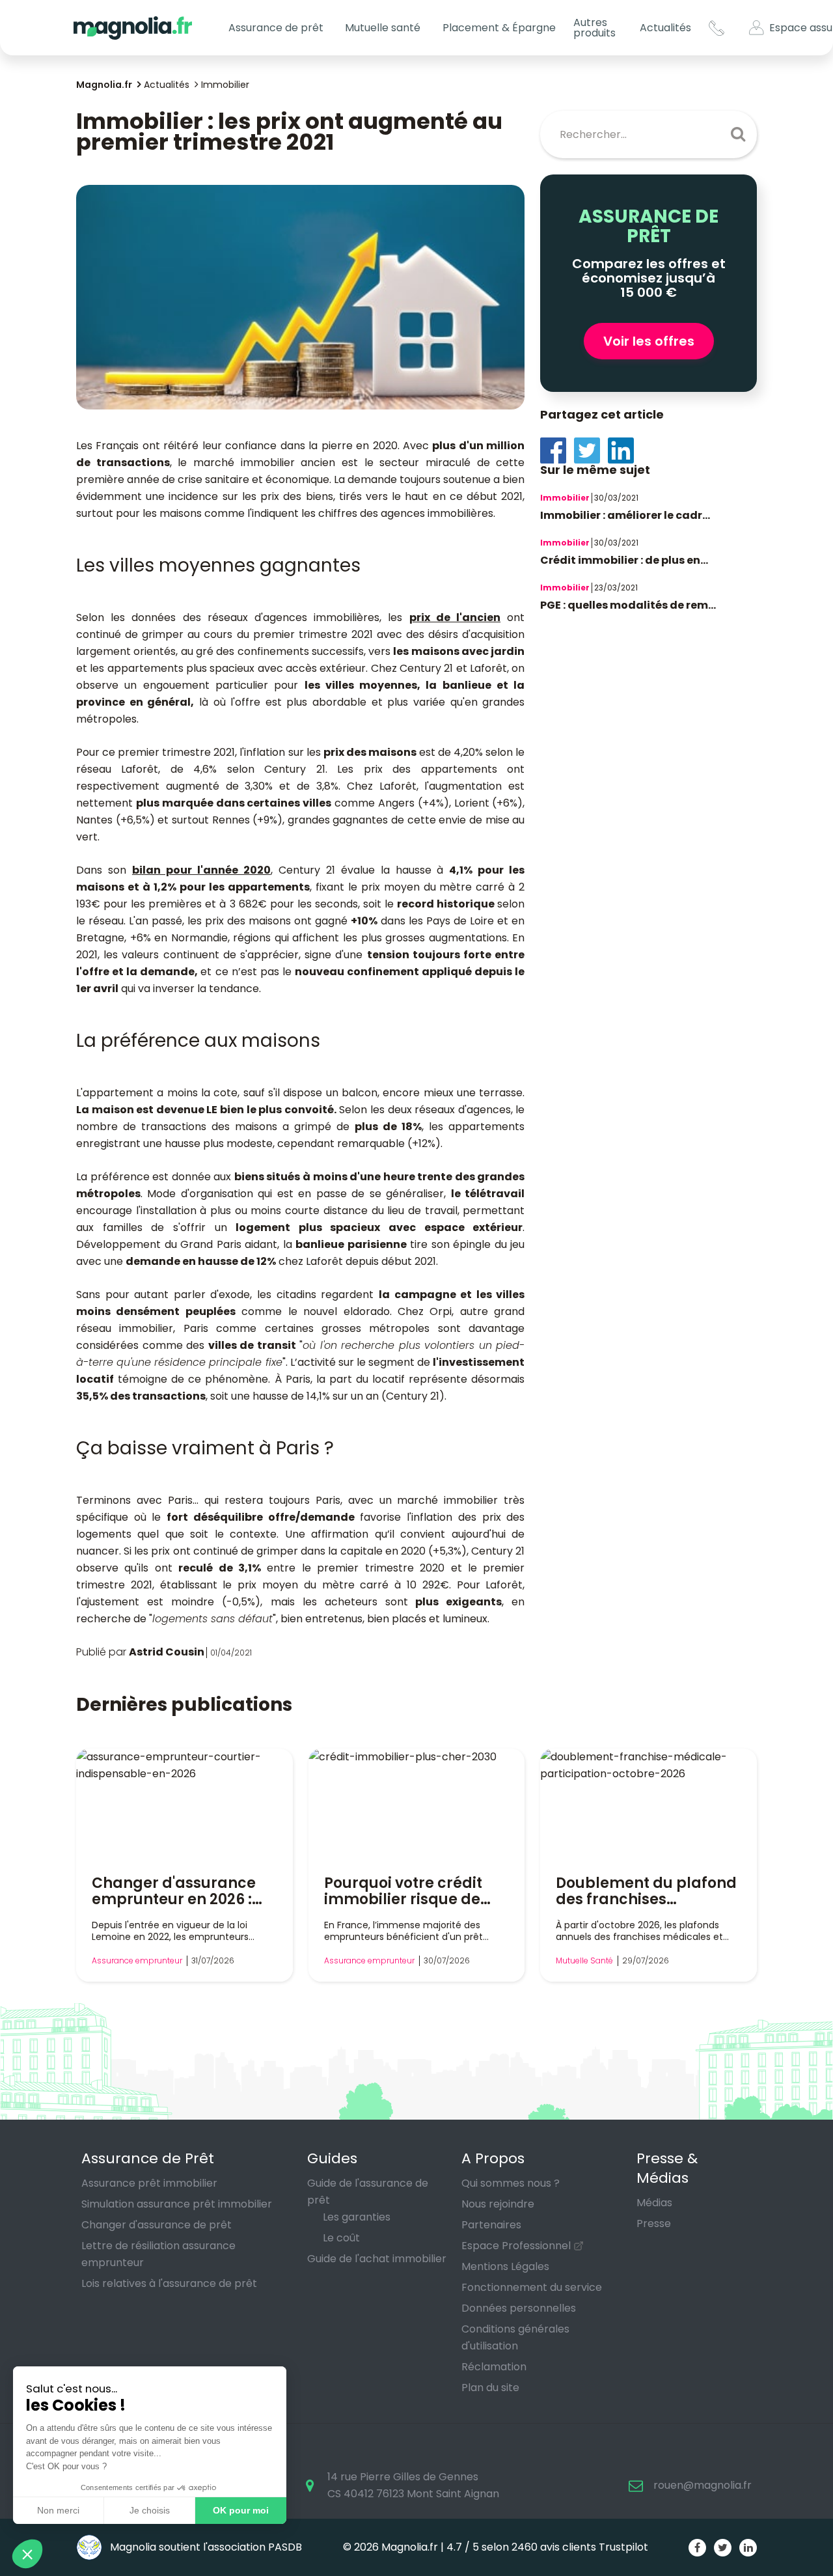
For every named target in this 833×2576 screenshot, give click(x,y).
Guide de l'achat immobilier (377, 2259)
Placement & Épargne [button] (499, 28)
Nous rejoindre (498, 2204)
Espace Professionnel (516, 2246)
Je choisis (150, 2510)
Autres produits (594, 28)
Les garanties (357, 2217)
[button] (27, 2554)
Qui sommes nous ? (511, 2183)
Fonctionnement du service (532, 2287)
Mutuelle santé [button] (383, 28)
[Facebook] (557, 450)
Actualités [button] (665, 28)
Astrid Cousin (167, 1652)
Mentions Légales (505, 2266)
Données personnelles (519, 2308)
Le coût (341, 2238)
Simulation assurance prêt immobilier (177, 2204)
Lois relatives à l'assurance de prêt (169, 2283)
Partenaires (491, 2225)
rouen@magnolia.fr (703, 2485)
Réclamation (494, 2367)
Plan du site (490, 2388)
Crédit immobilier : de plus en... (624, 560)
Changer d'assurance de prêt (157, 2225)
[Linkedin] (625, 450)
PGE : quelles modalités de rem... (628, 605)
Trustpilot (623, 2547)
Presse (654, 2223)
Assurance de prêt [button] (276, 28)
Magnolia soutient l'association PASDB (205, 2547)
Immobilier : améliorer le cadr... (625, 515)
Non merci (58, 2510)
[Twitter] (591, 450)
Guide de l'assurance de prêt (368, 2192)
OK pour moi (241, 2510)
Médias (654, 2203)
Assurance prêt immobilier (149, 2183)
